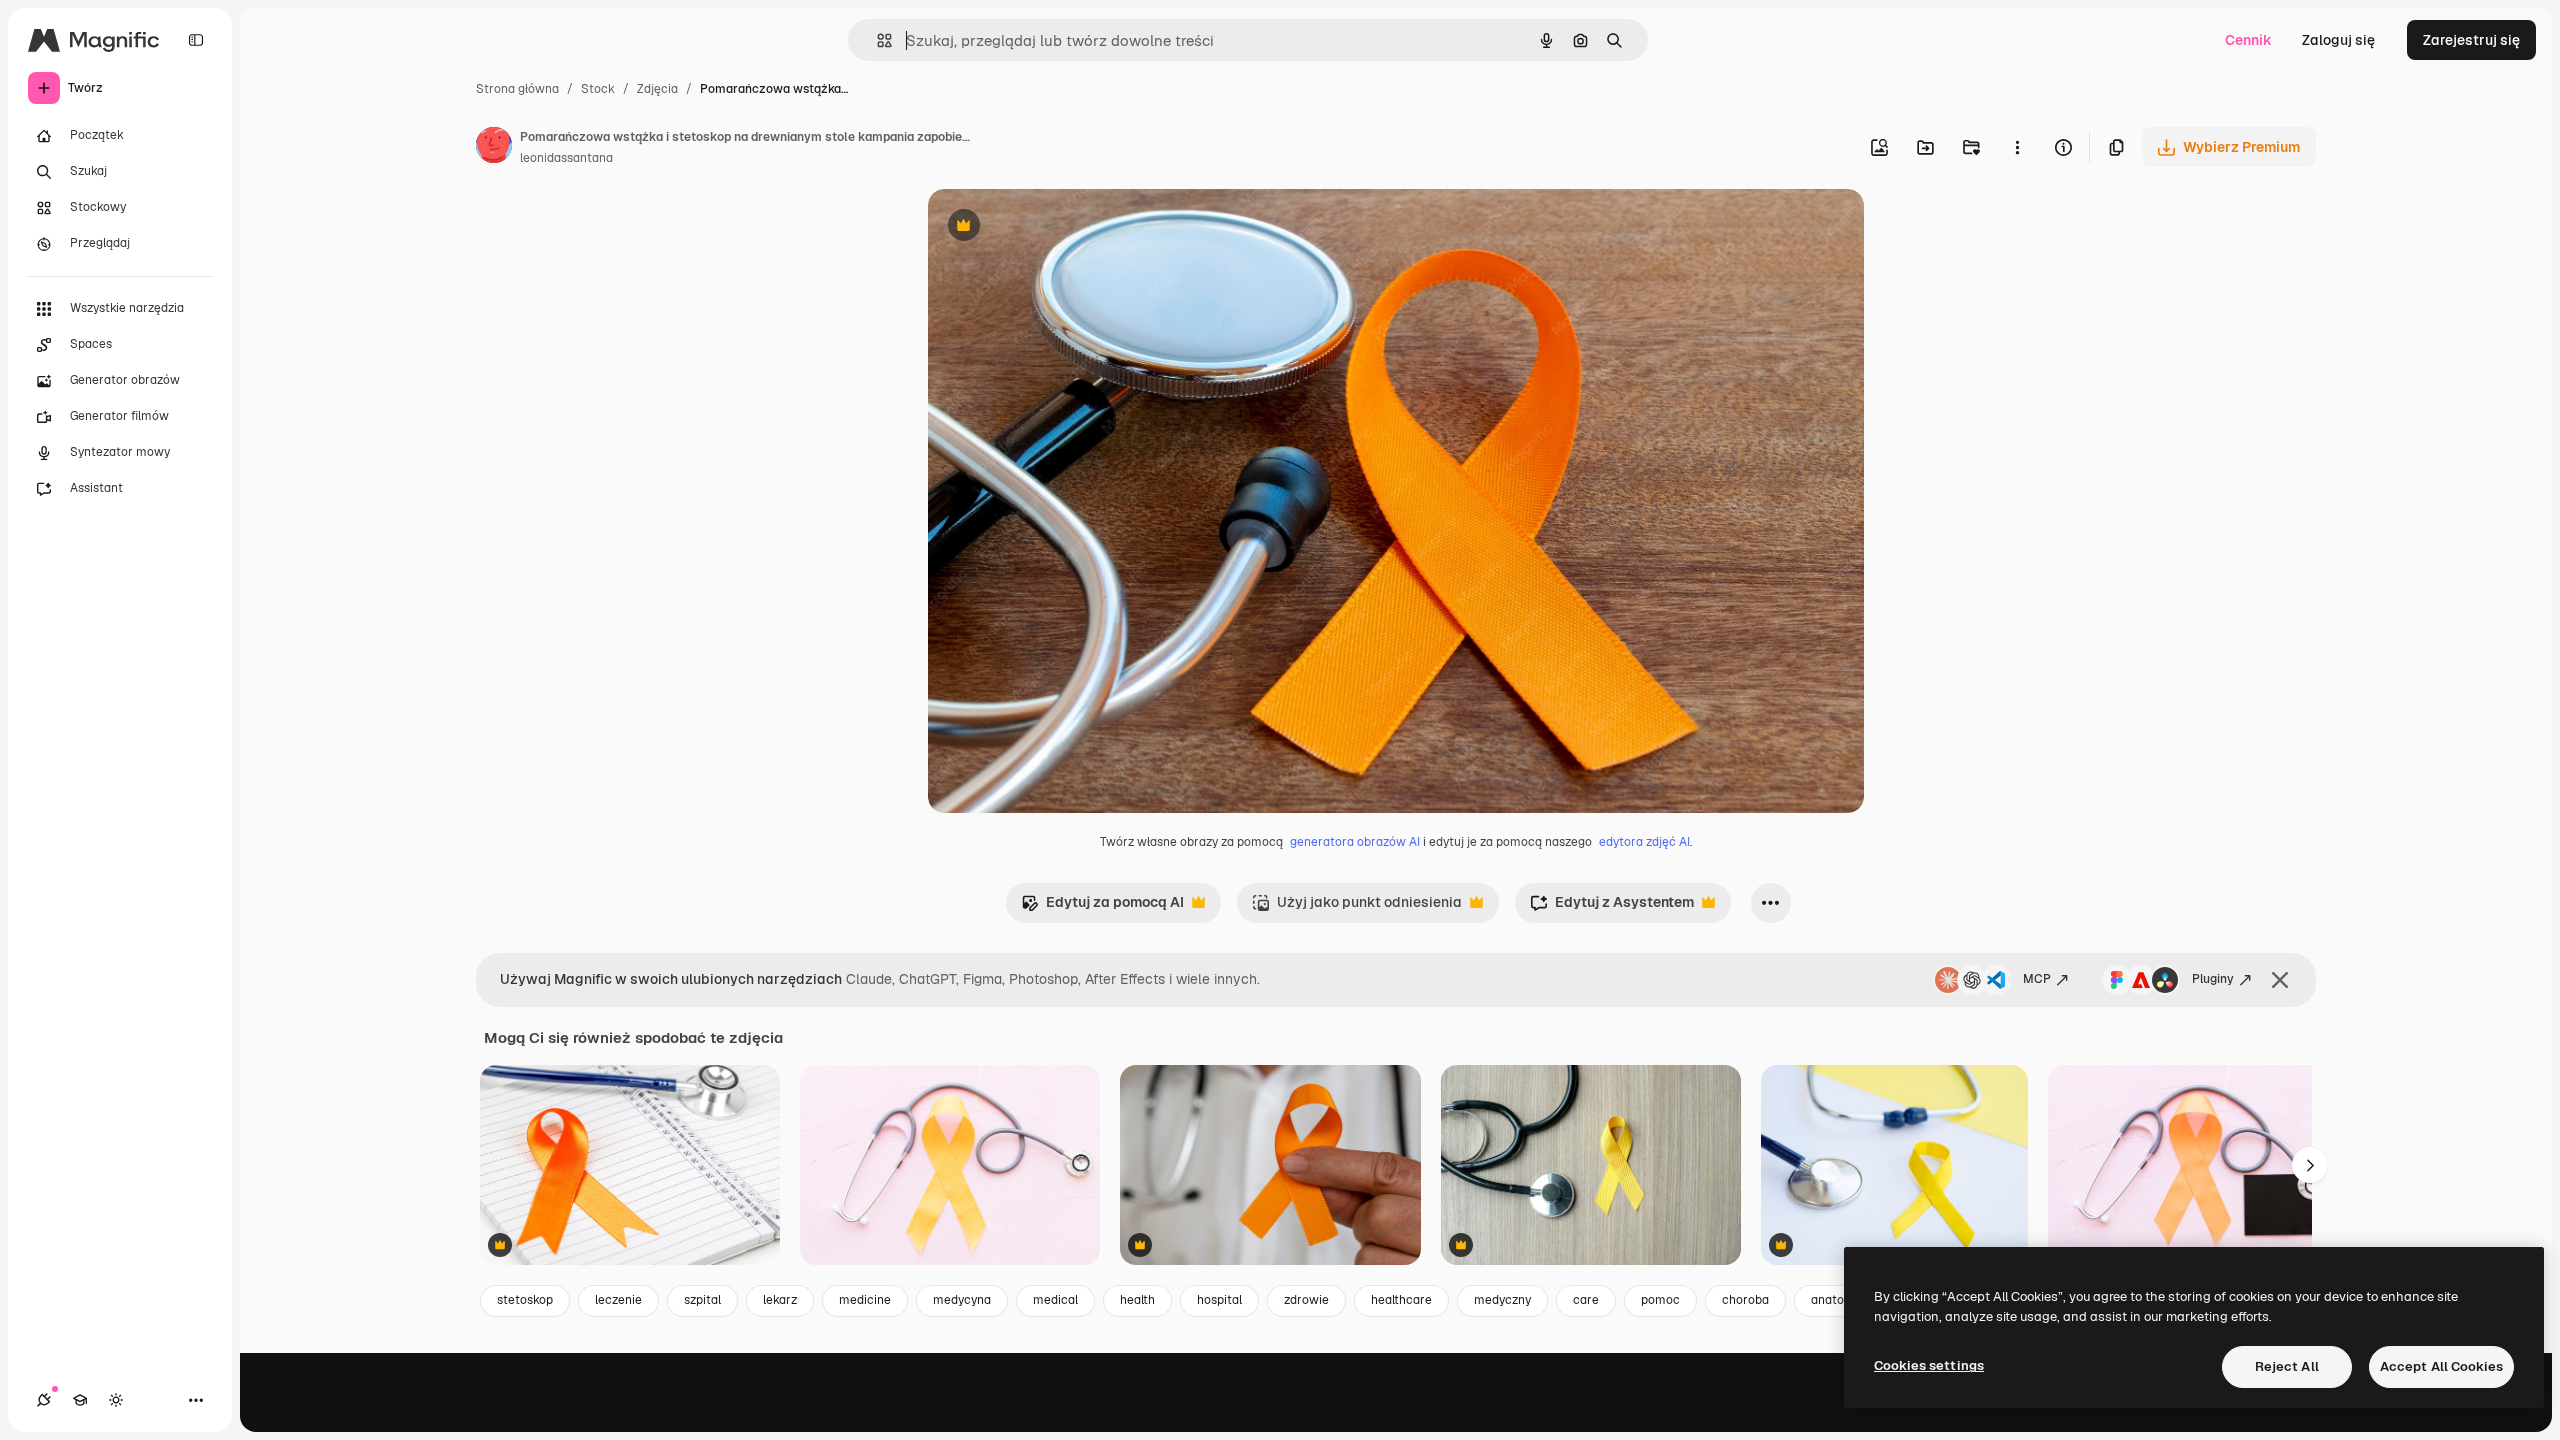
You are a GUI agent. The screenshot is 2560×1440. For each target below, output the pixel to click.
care (1586, 1300)
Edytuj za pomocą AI (1102, 907)
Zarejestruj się (2471, 40)
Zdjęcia (657, 89)
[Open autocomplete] (876, 40)
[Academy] (80, 1400)
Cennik (2248, 40)
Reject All (2287, 1366)
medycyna (962, 1300)
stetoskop (525, 1300)
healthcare (1401, 1300)
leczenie (618, 1300)
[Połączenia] (44, 1400)
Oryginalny (1066, 227)
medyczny (1502, 1300)
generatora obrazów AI (1355, 842)
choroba (1745, 1300)
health (1137, 1300)
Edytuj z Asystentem (1612, 907)
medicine (865, 1300)
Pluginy (2213, 979)
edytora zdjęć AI (1644, 842)
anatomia (1838, 1300)
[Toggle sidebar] (196, 40)
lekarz (780, 1300)
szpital (702, 1300)
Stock (598, 89)
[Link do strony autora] (494, 148)
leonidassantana (566, 158)
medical (1055, 1300)
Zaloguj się (2338, 40)
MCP (2037, 979)
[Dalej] (2310, 1165)
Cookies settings (1929, 1365)
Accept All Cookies (2441, 1366)
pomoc (1660, 1300)
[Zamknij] (2280, 980)
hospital (1219, 1300)
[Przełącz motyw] (116, 1400)
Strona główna (517, 89)
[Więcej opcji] (2017, 147)
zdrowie (1306, 1300)
